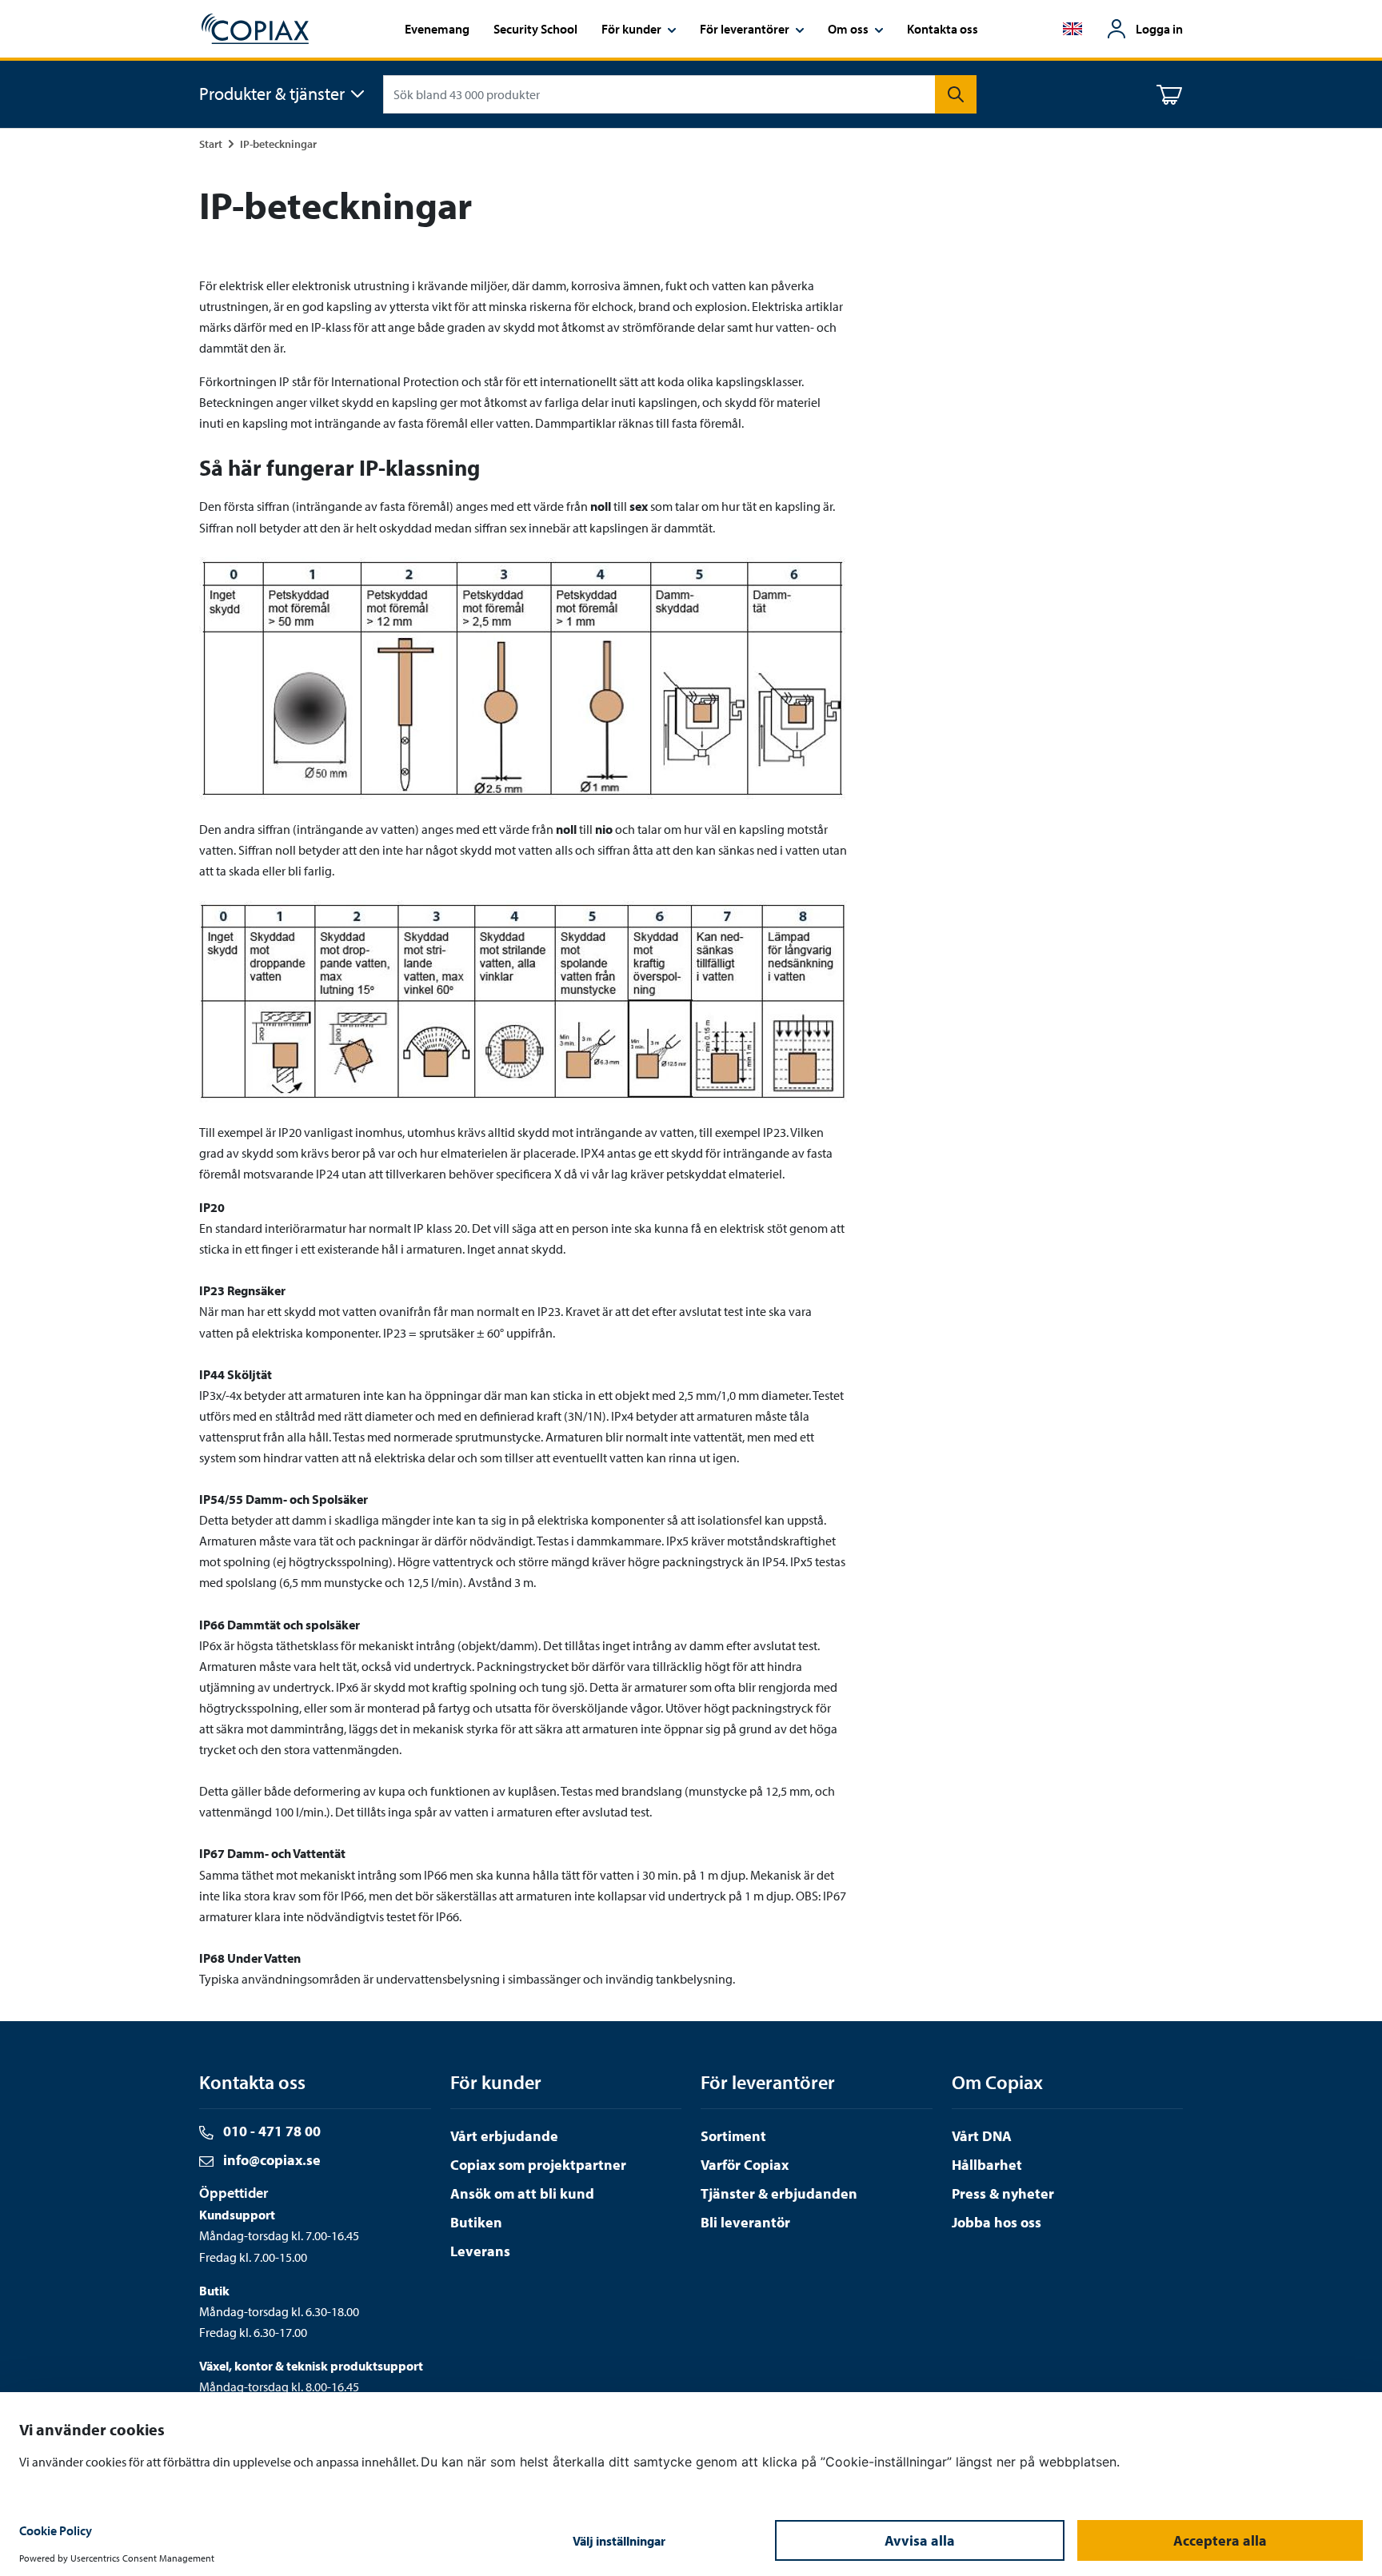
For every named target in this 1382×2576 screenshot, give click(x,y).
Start (211, 144)
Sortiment (733, 2136)
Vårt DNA (982, 2136)
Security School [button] (535, 29)
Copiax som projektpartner (538, 2165)
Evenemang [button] (437, 29)
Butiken (476, 2222)
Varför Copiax (745, 2165)
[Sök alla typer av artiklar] (956, 94)
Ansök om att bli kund (522, 2193)
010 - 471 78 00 (270, 2131)
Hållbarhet (987, 2165)
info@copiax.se (270, 2160)
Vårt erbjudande (504, 2136)
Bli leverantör (745, 2222)
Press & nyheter (1003, 2193)
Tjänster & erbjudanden (779, 2193)
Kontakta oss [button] (943, 29)
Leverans (480, 2251)
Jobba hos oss (997, 2222)
